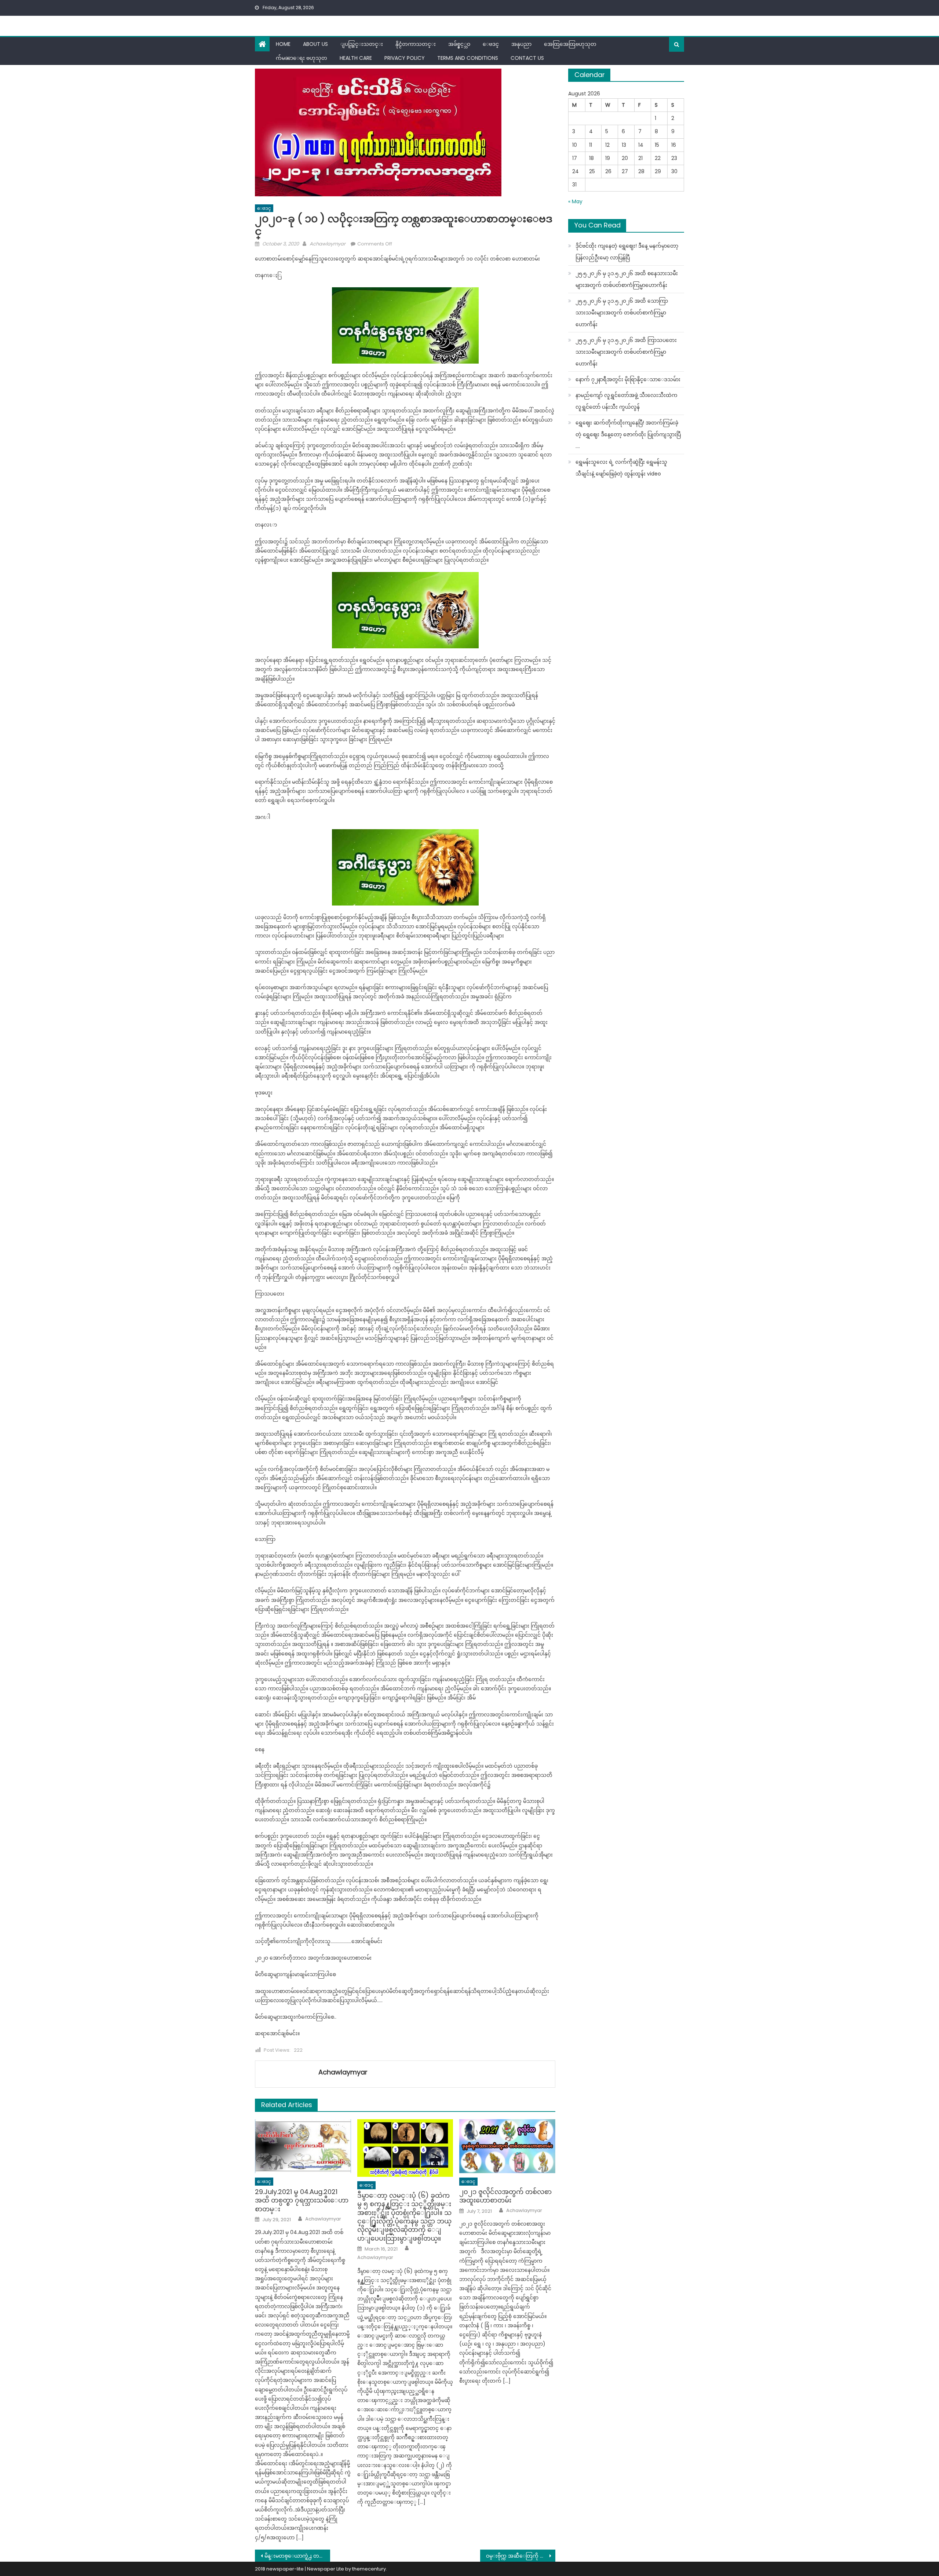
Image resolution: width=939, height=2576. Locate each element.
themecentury (369, 2569)
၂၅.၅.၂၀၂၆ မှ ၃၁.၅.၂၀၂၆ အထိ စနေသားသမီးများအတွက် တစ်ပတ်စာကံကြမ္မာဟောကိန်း (627, 279)
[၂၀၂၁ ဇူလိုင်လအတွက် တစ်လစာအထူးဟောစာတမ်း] (507, 2146)
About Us (315, 44)
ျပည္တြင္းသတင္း (362, 44)
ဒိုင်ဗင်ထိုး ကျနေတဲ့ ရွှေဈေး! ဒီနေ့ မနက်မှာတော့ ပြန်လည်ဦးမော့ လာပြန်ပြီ (627, 252)
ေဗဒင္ (491, 44)
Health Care (356, 58)
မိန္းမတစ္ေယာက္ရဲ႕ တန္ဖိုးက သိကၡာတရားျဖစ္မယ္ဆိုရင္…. (297, 2556)
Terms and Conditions (468, 58)
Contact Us (527, 58)
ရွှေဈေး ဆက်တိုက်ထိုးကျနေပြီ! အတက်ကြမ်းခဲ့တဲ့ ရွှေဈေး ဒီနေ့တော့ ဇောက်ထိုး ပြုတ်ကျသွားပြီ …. (628, 434)
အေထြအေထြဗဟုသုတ (570, 44)
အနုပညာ (521, 44)
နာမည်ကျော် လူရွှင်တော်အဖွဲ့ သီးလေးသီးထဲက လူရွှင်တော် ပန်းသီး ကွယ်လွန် (626, 401)
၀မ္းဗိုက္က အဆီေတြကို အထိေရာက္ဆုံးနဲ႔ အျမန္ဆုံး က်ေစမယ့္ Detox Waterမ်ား (521, 2556)
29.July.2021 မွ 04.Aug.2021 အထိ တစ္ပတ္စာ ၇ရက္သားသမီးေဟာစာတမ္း (302, 2200)
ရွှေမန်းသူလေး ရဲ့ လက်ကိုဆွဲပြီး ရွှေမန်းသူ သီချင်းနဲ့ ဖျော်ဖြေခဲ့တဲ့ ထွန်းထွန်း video (621, 468)
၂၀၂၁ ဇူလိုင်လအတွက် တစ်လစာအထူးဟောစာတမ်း (505, 2196)
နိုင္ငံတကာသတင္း (416, 44)
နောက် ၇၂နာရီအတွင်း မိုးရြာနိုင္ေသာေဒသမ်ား (628, 379)
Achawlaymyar (328, 244)
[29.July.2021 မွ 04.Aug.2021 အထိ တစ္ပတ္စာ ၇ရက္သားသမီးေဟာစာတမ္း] (303, 2146)
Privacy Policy (405, 58)
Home (283, 44)
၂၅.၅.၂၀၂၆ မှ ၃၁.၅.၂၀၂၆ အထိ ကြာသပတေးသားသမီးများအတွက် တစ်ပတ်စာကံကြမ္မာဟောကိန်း (626, 352)
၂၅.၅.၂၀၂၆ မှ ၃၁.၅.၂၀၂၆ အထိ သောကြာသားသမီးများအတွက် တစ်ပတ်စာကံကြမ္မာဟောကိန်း (622, 313)
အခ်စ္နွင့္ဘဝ (459, 44)
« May (575, 201)
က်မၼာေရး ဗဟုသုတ (302, 58)
